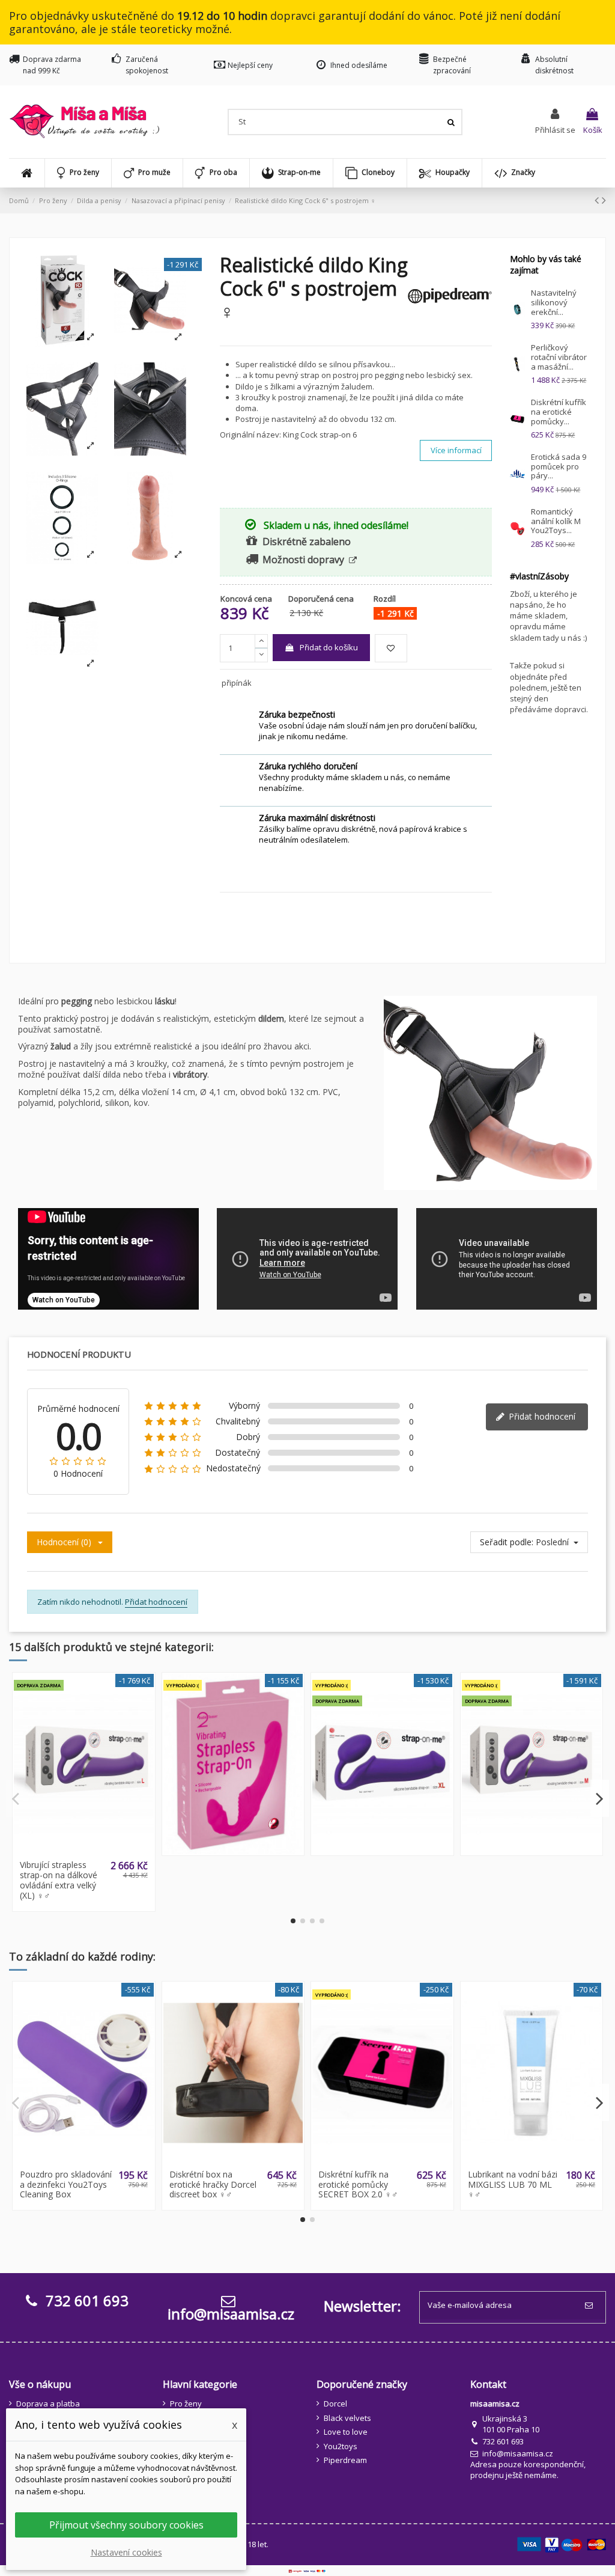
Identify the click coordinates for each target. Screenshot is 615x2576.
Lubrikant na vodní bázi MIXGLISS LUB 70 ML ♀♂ (513, 2184)
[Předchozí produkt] (598, 200)
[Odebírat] (591, 2306)
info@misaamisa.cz (231, 2314)
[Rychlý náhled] (91, 1851)
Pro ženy (186, 2404)
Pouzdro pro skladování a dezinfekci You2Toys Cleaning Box (66, 2184)
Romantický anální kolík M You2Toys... (556, 521)
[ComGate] (307, 2571)
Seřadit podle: (507, 1542)
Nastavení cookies (126, 2552)
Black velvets (347, 2418)
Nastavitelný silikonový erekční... (554, 302)
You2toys (341, 2446)
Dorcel (335, 2404)
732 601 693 (503, 2441)
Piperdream (345, 2460)
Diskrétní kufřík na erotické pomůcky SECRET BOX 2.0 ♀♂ (358, 2184)
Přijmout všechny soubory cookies (126, 2525)
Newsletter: (362, 2306)
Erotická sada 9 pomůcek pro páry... (559, 466)
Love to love (346, 2432)
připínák (237, 683)
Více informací (456, 450)
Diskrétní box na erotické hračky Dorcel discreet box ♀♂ (213, 2184)
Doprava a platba (48, 2404)
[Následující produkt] (604, 200)
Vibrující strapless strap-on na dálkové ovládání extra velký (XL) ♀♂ (59, 1880)
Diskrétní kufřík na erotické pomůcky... (559, 411)
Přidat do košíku (329, 647)
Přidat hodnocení (541, 1416)
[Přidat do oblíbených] (391, 649)
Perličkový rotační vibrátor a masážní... (559, 357)
